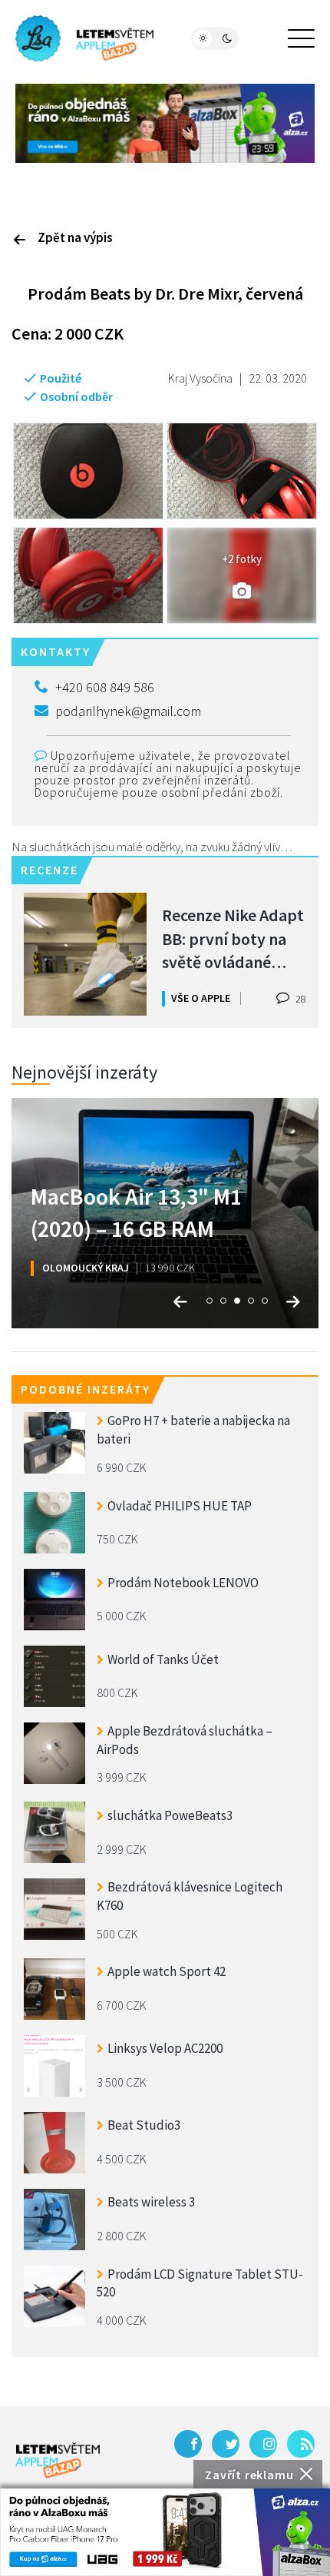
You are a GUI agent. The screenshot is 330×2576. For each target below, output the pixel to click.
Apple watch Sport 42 (167, 1971)
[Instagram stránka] (263, 2444)
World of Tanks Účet (163, 1659)
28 (300, 999)
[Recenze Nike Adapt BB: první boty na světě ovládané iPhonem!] (85, 954)
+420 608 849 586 (105, 687)
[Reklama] (165, 2532)
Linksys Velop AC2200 (165, 2048)
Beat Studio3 (144, 2125)
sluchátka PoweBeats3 (170, 1815)
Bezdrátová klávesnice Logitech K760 (190, 1896)
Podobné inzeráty (86, 1389)
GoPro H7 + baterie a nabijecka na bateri (193, 1430)
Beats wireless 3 (151, 2202)
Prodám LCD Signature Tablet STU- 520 (200, 2283)
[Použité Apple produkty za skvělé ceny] (84, 38)
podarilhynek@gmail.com (128, 711)
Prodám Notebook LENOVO (183, 1583)
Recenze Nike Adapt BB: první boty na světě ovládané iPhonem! (233, 938)
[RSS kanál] (301, 2444)
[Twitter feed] (226, 2444)
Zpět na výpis (75, 237)
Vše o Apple (201, 998)
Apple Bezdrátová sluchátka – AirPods (185, 1740)
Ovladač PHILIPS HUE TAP (180, 1506)
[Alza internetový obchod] (165, 122)
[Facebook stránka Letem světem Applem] (188, 2444)
